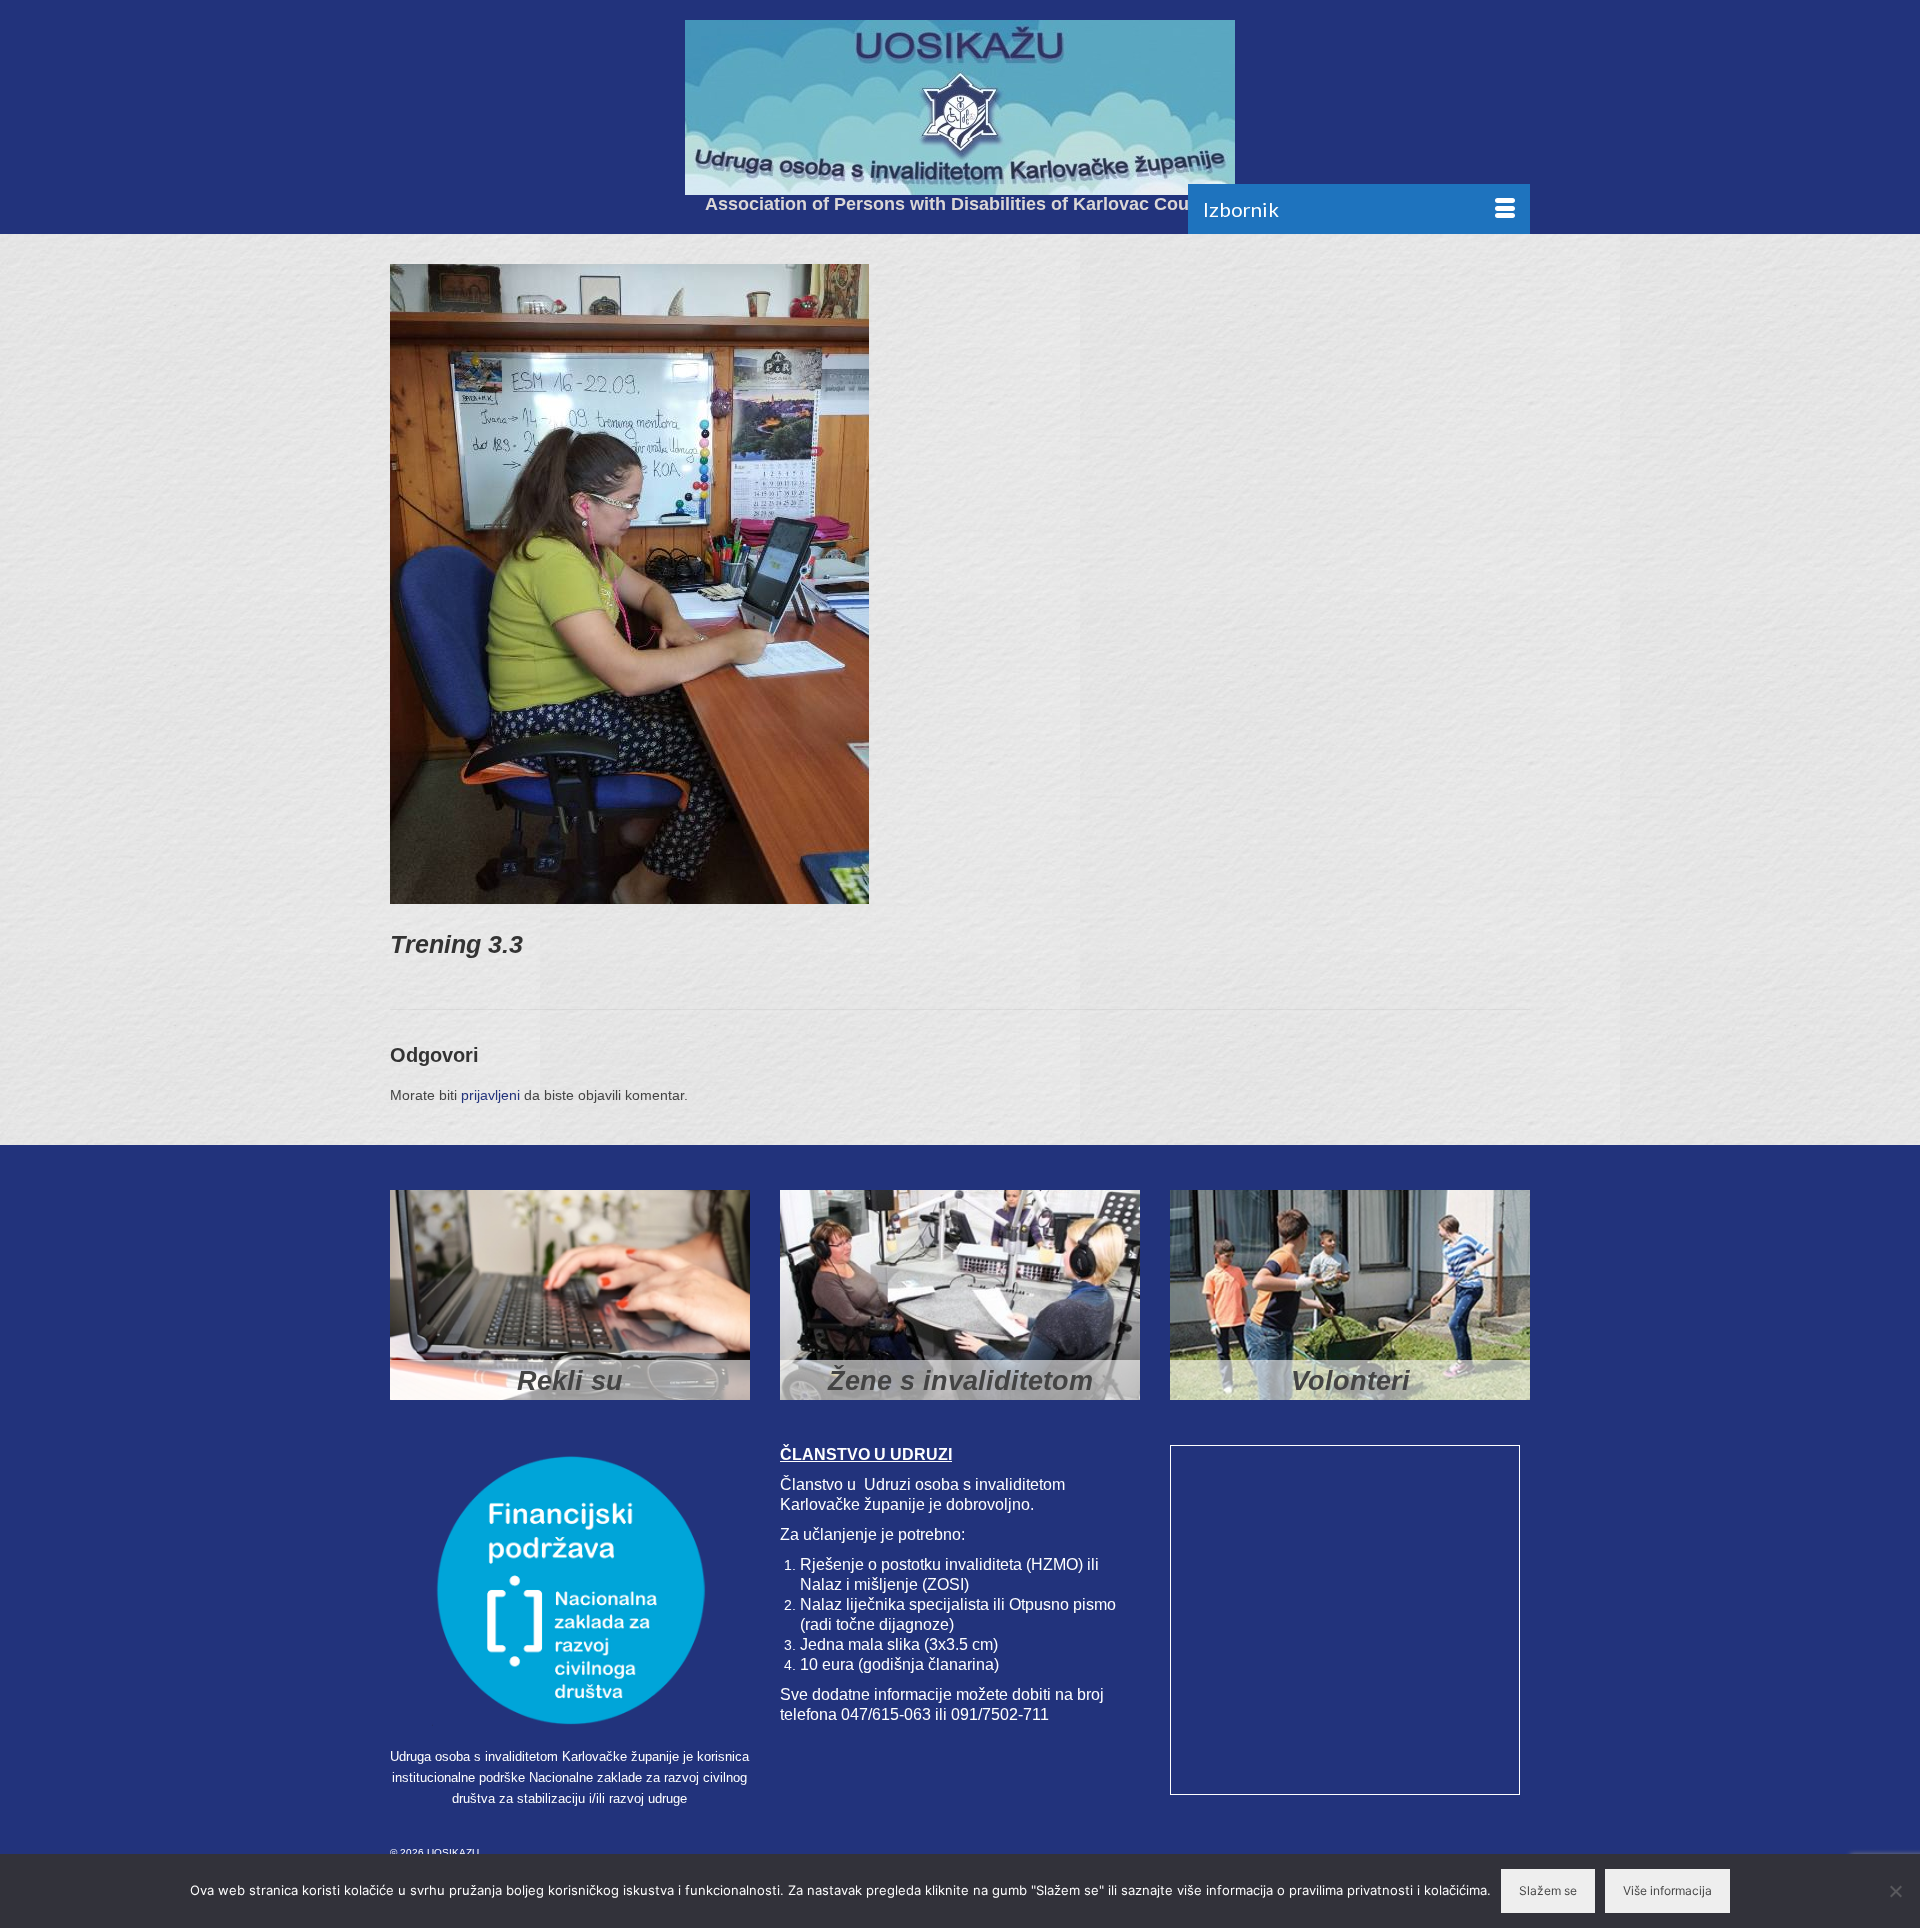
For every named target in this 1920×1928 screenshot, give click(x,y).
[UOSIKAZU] (960, 107)
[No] (1895, 1891)
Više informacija (1667, 1890)
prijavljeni (490, 1095)
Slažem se (1548, 1890)
